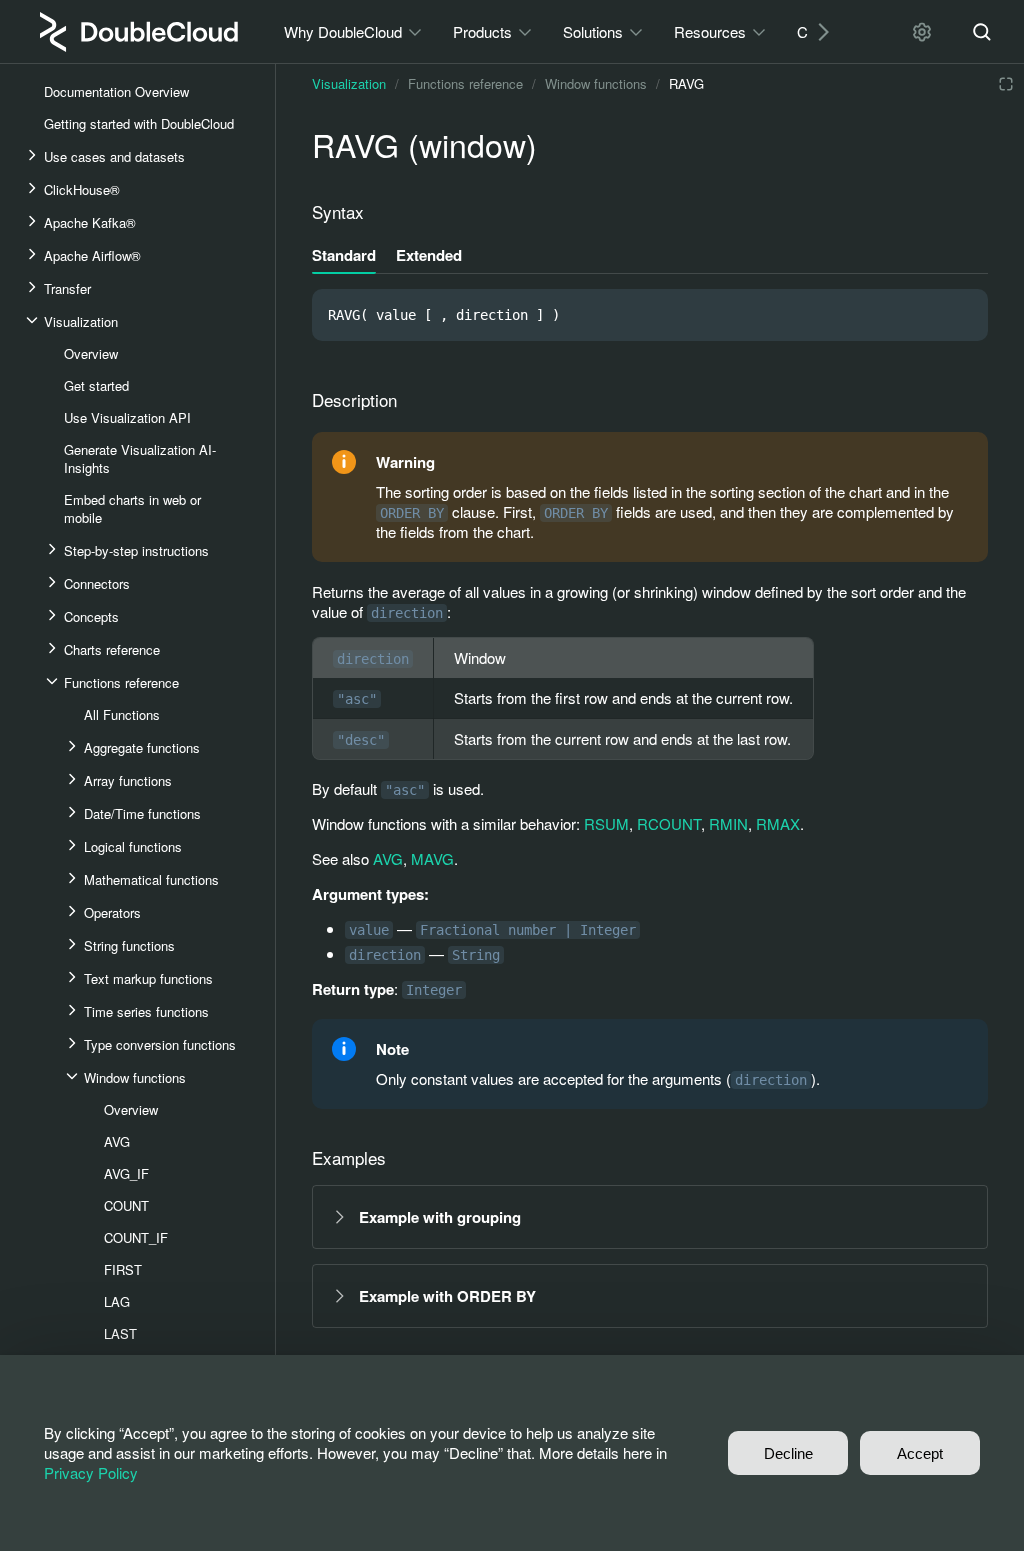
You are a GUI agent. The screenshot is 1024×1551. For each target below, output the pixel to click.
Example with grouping (440, 1217)
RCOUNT (669, 823)
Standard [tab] (344, 255)
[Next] (816, 31)
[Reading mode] (1006, 84)
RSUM (606, 823)
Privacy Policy (91, 1472)
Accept (920, 1453)
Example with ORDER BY (447, 1296)
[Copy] (964, 315)
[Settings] (922, 32)
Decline (788, 1453)
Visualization (349, 83)
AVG (388, 858)
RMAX (778, 823)
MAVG (432, 858)
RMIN (728, 823)
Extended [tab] (429, 255)
